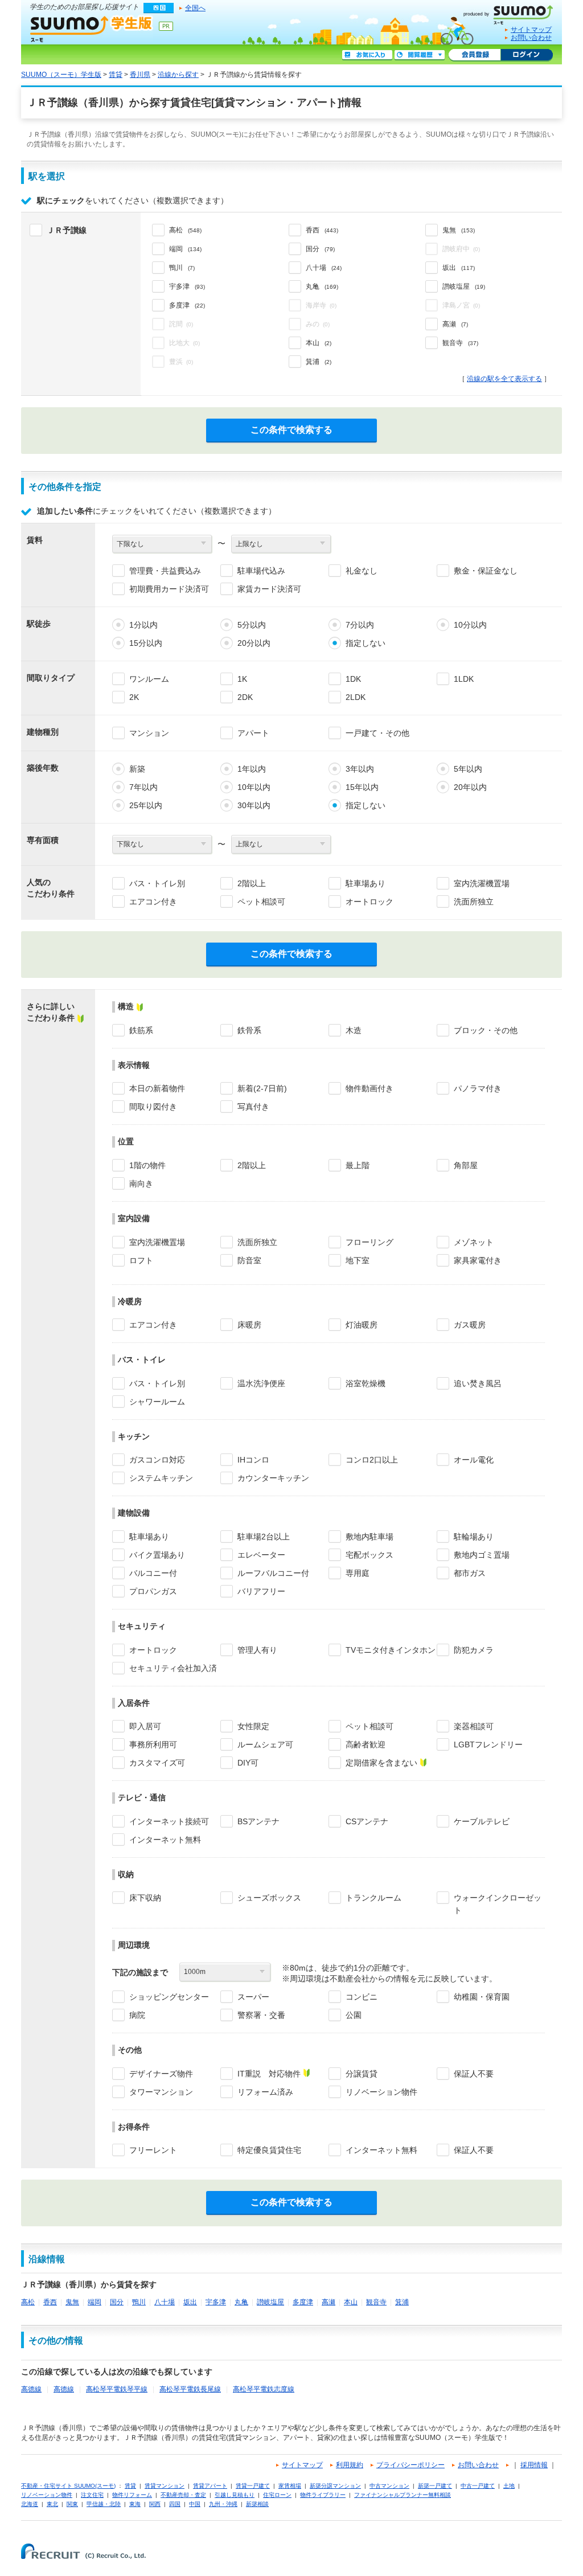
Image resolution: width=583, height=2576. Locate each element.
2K (134, 697)
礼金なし (362, 571)
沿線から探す (178, 75)
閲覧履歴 (420, 55)
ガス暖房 (470, 1325)
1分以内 (143, 625)
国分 (117, 2302)
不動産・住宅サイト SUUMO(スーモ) (68, 2486)
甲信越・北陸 (104, 2504)
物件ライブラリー (323, 2495)
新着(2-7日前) (262, 1088)
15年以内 (362, 787)
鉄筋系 (141, 1030)
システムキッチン (161, 1478)
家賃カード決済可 (269, 589)
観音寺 (376, 2302)
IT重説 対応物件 (269, 2074)
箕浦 (402, 2302)
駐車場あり (366, 883)
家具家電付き (478, 1260)
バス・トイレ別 (157, 883)
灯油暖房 (362, 1325)
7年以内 (143, 787)
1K (242, 679)
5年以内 (468, 769)
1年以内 (252, 769)
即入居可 (145, 1726)
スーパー (253, 1997)
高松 (28, 2302)
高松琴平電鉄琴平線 (117, 2389)
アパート (253, 733)
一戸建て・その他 (377, 733)
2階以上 (252, 883)
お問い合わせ (531, 38)
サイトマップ (531, 30)
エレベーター (261, 1555)
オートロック (369, 902)
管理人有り (257, 1650)
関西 (155, 2504)
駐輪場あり (474, 1537)
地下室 (358, 1260)
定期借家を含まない (381, 1763)
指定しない (366, 643)
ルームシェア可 (265, 1744)
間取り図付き (153, 1107)
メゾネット (474, 1242)
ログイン (527, 55)
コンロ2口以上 (372, 1460)
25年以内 (146, 805)
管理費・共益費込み (165, 571)
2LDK (356, 697)
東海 (135, 2504)
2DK (245, 697)
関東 (72, 2504)
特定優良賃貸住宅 (269, 2150)
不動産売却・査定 (183, 2495)
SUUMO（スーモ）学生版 (92, 28)
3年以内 (360, 769)
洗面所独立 (474, 902)
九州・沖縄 (223, 2504)
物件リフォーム (132, 2495)
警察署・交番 (261, 2015)
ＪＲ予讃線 (67, 230)
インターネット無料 (165, 1840)
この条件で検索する (291, 430)
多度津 (303, 2302)
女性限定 (253, 1726)
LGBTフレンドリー (488, 1744)
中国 (195, 2504)
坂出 (190, 2302)
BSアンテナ (258, 1821)
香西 (50, 2302)
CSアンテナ (367, 1821)
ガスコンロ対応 (157, 1460)
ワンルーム (149, 679)
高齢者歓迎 (366, 1744)
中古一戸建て (478, 2486)
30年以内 (254, 805)
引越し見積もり (235, 2495)
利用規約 (350, 2465)
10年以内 (254, 787)
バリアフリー (261, 1591)
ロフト (141, 1260)
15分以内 (146, 643)
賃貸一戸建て (253, 2486)
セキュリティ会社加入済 (173, 1668)
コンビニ (362, 1997)
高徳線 (31, 2389)
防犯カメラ (474, 1650)
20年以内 (470, 787)
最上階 (358, 1165)
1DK (353, 679)
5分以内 (252, 625)
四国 (175, 2504)
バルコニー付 (153, 1573)
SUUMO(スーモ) (512, 13)
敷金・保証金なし (486, 571)
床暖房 (249, 1325)
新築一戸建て (435, 2486)
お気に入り (367, 55)
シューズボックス (269, 1898)
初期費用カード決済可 (169, 589)
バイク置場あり (157, 1555)
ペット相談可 (261, 902)
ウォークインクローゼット (498, 1904)
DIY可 (248, 1763)
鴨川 (139, 2302)
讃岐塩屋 (270, 2302)
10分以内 (470, 625)
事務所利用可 (153, 1744)
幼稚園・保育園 (482, 1997)
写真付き (253, 1107)
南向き (141, 1183)
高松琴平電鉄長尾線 (190, 2389)
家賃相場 (290, 2486)
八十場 (165, 2302)
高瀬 (329, 2302)
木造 (354, 1030)
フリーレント (153, 2150)
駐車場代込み (261, 571)
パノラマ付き (478, 1088)
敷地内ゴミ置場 (482, 1555)
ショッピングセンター (169, 1997)
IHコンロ (253, 1460)
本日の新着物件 (157, 1088)
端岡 (95, 2302)
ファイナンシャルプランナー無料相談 (403, 2495)
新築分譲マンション (335, 2486)
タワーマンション (161, 2092)
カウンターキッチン (273, 1478)
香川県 (140, 75)
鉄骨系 (249, 1030)
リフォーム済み (265, 2092)
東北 (52, 2504)
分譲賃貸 (362, 2074)
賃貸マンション (165, 2486)
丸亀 (241, 2302)
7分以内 (360, 625)
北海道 (30, 2504)
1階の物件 (147, 1165)
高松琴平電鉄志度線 (264, 2389)
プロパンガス (153, 1591)
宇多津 (216, 2302)
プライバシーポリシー (410, 2465)
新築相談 (257, 2504)
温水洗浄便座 (261, 1383)
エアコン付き (153, 902)
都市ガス (470, 1573)
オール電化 (474, 1460)
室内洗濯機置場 (482, 883)
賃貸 (116, 75)
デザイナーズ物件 (161, 2074)
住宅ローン (277, 2495)
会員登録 (475, 55)
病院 (137, 2015)
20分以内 (254, 643)
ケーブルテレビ (482, 1821)
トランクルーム (373, 1898)
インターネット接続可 (169, 1821)
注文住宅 (92, 2495)
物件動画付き (369, 1088)
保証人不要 (474, 2074)
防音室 (249, 1260)
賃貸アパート (210, 2486)
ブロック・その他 (486, 1030)
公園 (354, 2015)
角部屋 (466, 1165)
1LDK (464, 679)
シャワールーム (157, 1402)
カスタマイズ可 (157, 1763)
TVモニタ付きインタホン (391, 1650)
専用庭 (358, 1573)
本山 (351, 2302)
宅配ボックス (369, 1555)
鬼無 (72, 2302)
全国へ (195, 8)
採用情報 (534, 2465)
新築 (137, 769)
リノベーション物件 (381, 2092)
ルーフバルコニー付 (273, 1573)
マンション (149, 733)
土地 (509, 2486)
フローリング (369, 1242)
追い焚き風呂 (478, 1383)
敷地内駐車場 (369, 1537)
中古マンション (389, 2486)
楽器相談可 (474, 1726)
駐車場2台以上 (264, 1537)
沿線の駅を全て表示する (504, 379)
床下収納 (145, 1898)
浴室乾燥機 (366, 1383)
